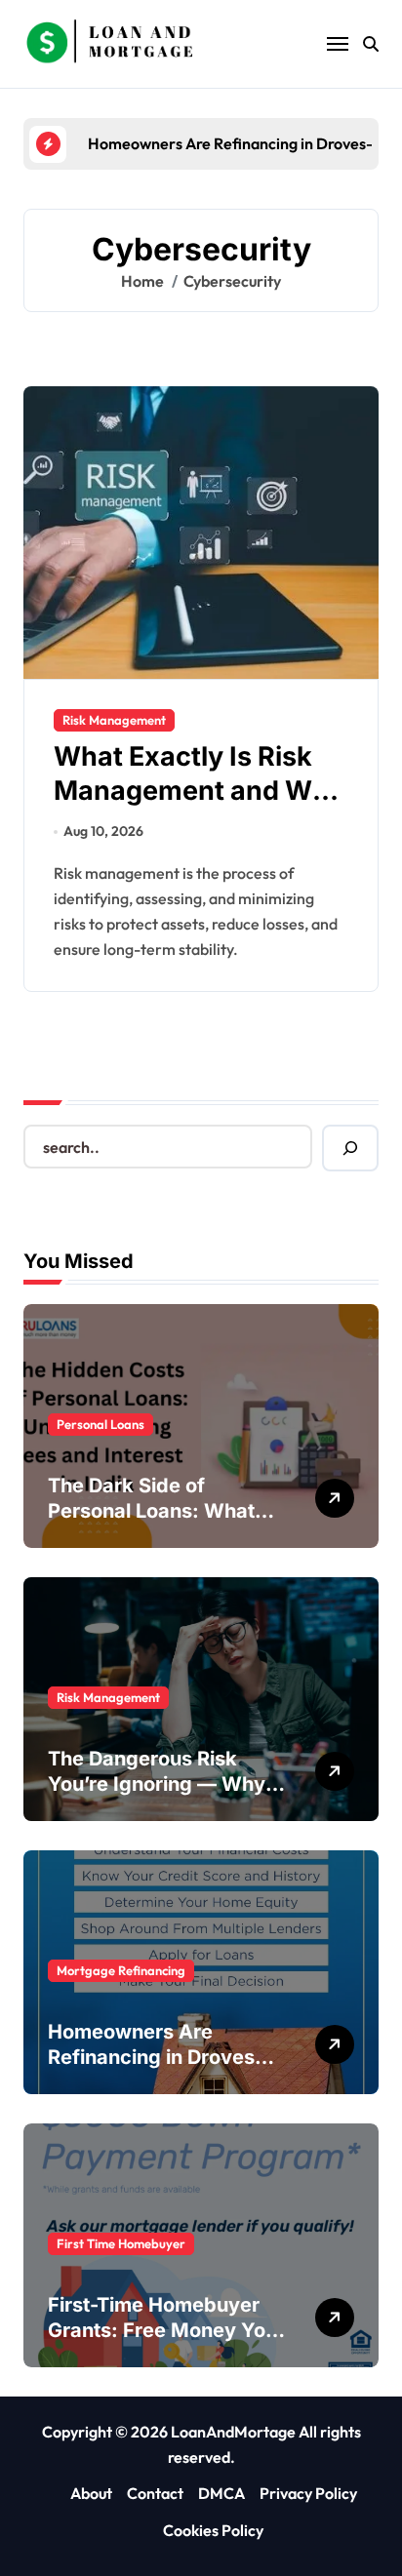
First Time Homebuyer (121, 2243)
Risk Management (114, 720)
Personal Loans (100, 1424)
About (91, 2493)
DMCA (221, 2493)
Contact (155, 2493)
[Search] (350, 1148)
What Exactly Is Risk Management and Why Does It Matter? (199, 791)
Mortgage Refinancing (121, 1970)
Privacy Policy (308, 2493)
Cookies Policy (213, 2530)
